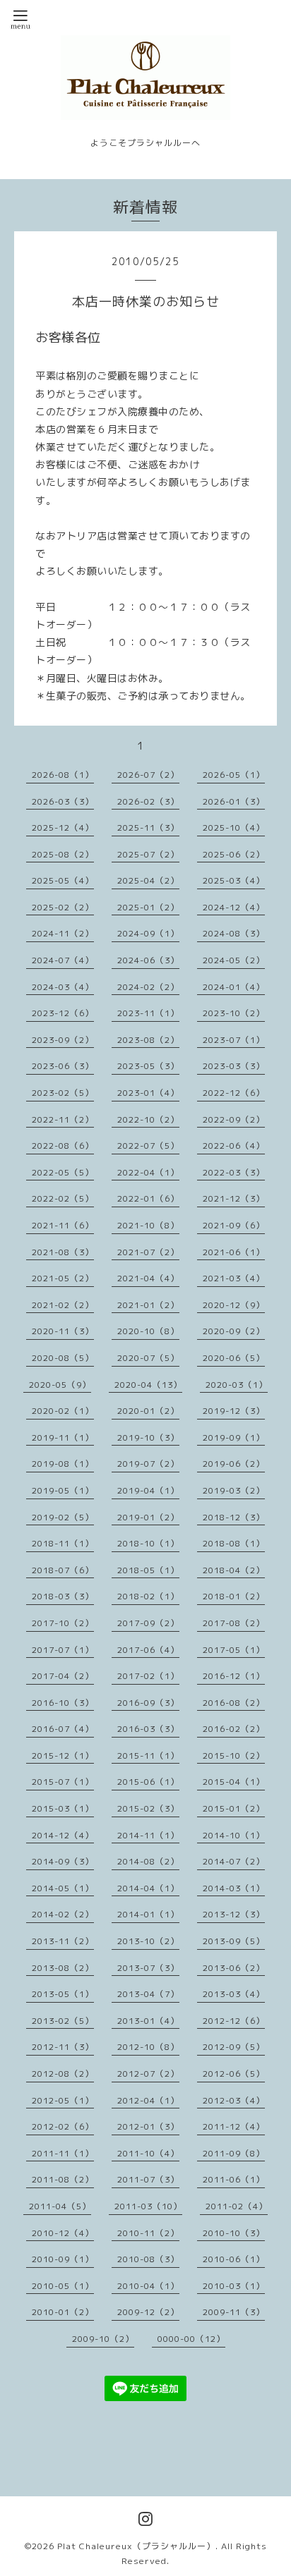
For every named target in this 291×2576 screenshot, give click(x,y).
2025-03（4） (234, 880)
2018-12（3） (234, 1517)
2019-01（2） (148, 1517)
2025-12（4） (63, 828)
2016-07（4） (63, 1729)
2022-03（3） (234, 1172)
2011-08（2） (63, 2179)
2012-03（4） (234, 2100)
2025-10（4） (234, 828)
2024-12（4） (234, 907)
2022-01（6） (148, 1198)
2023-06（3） (63, 1066)
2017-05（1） (234, 1650)
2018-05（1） (148, 1570)
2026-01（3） (234, 801)
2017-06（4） (148, 1650)
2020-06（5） (234, 1358)
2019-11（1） (63, 1437)
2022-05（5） (63, 1172)
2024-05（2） (234, 960)
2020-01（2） (148, 1411)
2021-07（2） (148, 1252)
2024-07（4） (63, 960)
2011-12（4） (234, 2126)
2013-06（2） (234, 1968)
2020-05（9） (60, 1385)
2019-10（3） (148, 1437)
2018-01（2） (234, 1596)
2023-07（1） (234, 1040)
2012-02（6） (63, 2126)
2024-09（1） (148, 933)
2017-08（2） (234, 1623)
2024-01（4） (234, 987)
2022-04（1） (148, 1172)
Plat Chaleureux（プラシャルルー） (136, 2546)
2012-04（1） (148, 2100)
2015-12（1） (63, 1756)
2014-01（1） (148, 1914)
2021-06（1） (234, 1252)
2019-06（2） (234, 1464)
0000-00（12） (191, 2339)
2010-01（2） (63, 2312)
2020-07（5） (148, 1358)
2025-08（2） (63, 854)
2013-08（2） (63, 1968)
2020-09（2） (234, 1331)
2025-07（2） (148, 854)
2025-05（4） (63, 880)
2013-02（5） (63, 2021)
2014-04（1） (148, 1888)
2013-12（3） (234, 1914)
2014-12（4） (63, 1835)
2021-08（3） (63, 1252)
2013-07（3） (148, 1968)
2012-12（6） (234, 2021)
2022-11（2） (63, 1119)
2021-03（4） (234, 1278)
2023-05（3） (148, 1066)
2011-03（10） (148, 2206)
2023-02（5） (63, 1093)
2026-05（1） (234, 775)
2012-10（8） (148, 2047)
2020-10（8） (148, 1331)
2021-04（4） (148, 1278)
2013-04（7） (148, 1994)
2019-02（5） (63, 1517)
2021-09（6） (234, 1225)
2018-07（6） (63, 1570)
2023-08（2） (148, 1040)
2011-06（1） (234, 2179)
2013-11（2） (63, 1941)
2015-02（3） (148, 1808)
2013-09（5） (234, 1941)
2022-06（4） (234, 1146)
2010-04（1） (148, 2286)
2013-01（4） (148, 2021)
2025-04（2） (148, 880)
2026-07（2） (148, 775)
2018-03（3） (63, 1596)
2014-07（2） (234, 1861)
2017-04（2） (63, 1676)
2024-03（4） (63, 987)
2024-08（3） (234, 933)
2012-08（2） (63, 2074)
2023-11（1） (148, 1013)
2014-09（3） (63, 1861)
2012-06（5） (234, 2074)
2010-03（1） (234, 2286)
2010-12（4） (63, 2233)
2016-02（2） (234, 1729)
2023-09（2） (63, 1040)
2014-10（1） (234, 1835)
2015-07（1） (63, 1782)
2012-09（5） (234, 2047)
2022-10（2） (148, 1119)
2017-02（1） (148, 1676)
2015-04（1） (234, 1782)
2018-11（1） (63, 1543)
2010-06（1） (234, 2259)
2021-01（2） (148, 1305)
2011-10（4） (148, 2153)
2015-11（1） (148, 1756)
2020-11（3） (63, 1331)
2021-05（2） (63, 1278)
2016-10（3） (63, 1703)
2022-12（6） (234, 1093)
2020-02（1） (63, 1411)
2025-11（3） (148, 828)
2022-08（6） (63, 1146)
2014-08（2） (148, 1861)
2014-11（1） (148, 1835)
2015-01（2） (234, 1808)
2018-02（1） (148, 1596)
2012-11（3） (63, 2047)
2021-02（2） (63, 1305)
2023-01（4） (148, 1093)
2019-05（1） (63, 1490)
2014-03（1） (234, 1888)
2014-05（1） (63, 1888)
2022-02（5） (63, 1198)
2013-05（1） (63, 1994)
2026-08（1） (63, 775)
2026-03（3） (63, 801)
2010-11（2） (148, 2233)
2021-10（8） (148, 1225)
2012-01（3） (148, 2126)
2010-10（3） (234, 2233)
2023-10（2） (234, 1013)
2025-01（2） (148, 907)
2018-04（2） (234, 1570)
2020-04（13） (148, 1385)
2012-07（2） (148, 2074)
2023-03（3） (234, 1066)
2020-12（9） (234, 1305)
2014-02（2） (63, 1914)
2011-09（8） (234, 2153)
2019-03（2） (234, 1490)
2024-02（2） (148, 987)
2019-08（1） (63, 1464)
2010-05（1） (63, 2286)
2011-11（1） (63, 2153)
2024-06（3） (148, 960)
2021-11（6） (63, 1225)
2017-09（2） (148, 1623)
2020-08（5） (63, 1358)
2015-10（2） (234, 1756)
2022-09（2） (234, 1119)
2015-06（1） (148, 1782)
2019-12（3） (234, 1411)
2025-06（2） (234, 854)
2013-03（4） (234, 1994)
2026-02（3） (148, 801)
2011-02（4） (237, 2206)
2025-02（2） (63, 907)
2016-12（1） (234, 1676)
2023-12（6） (63, 1013)
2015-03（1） (63, 1808)
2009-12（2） (148, 2312)
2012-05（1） (63, 2100)
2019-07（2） (148, 1464)
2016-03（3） (148, 1729)
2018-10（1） (148, 1543)
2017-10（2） (63, 1623)
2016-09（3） (148, 1703)
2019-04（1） (148, 1490)
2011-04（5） (60, 2206)
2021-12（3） (234, 1198)
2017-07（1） (63, 1650)
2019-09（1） (234, 1437)
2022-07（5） (148, 1146)
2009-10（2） (103, 2339)
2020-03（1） (237, 1385)
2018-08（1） (234, 1543)
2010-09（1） (63, 2259)
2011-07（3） (148, 2179)
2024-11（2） (63, 933)
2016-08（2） (234, 1703)
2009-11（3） (234, 2312)
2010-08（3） (148, 2259)
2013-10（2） (148, 1941)
